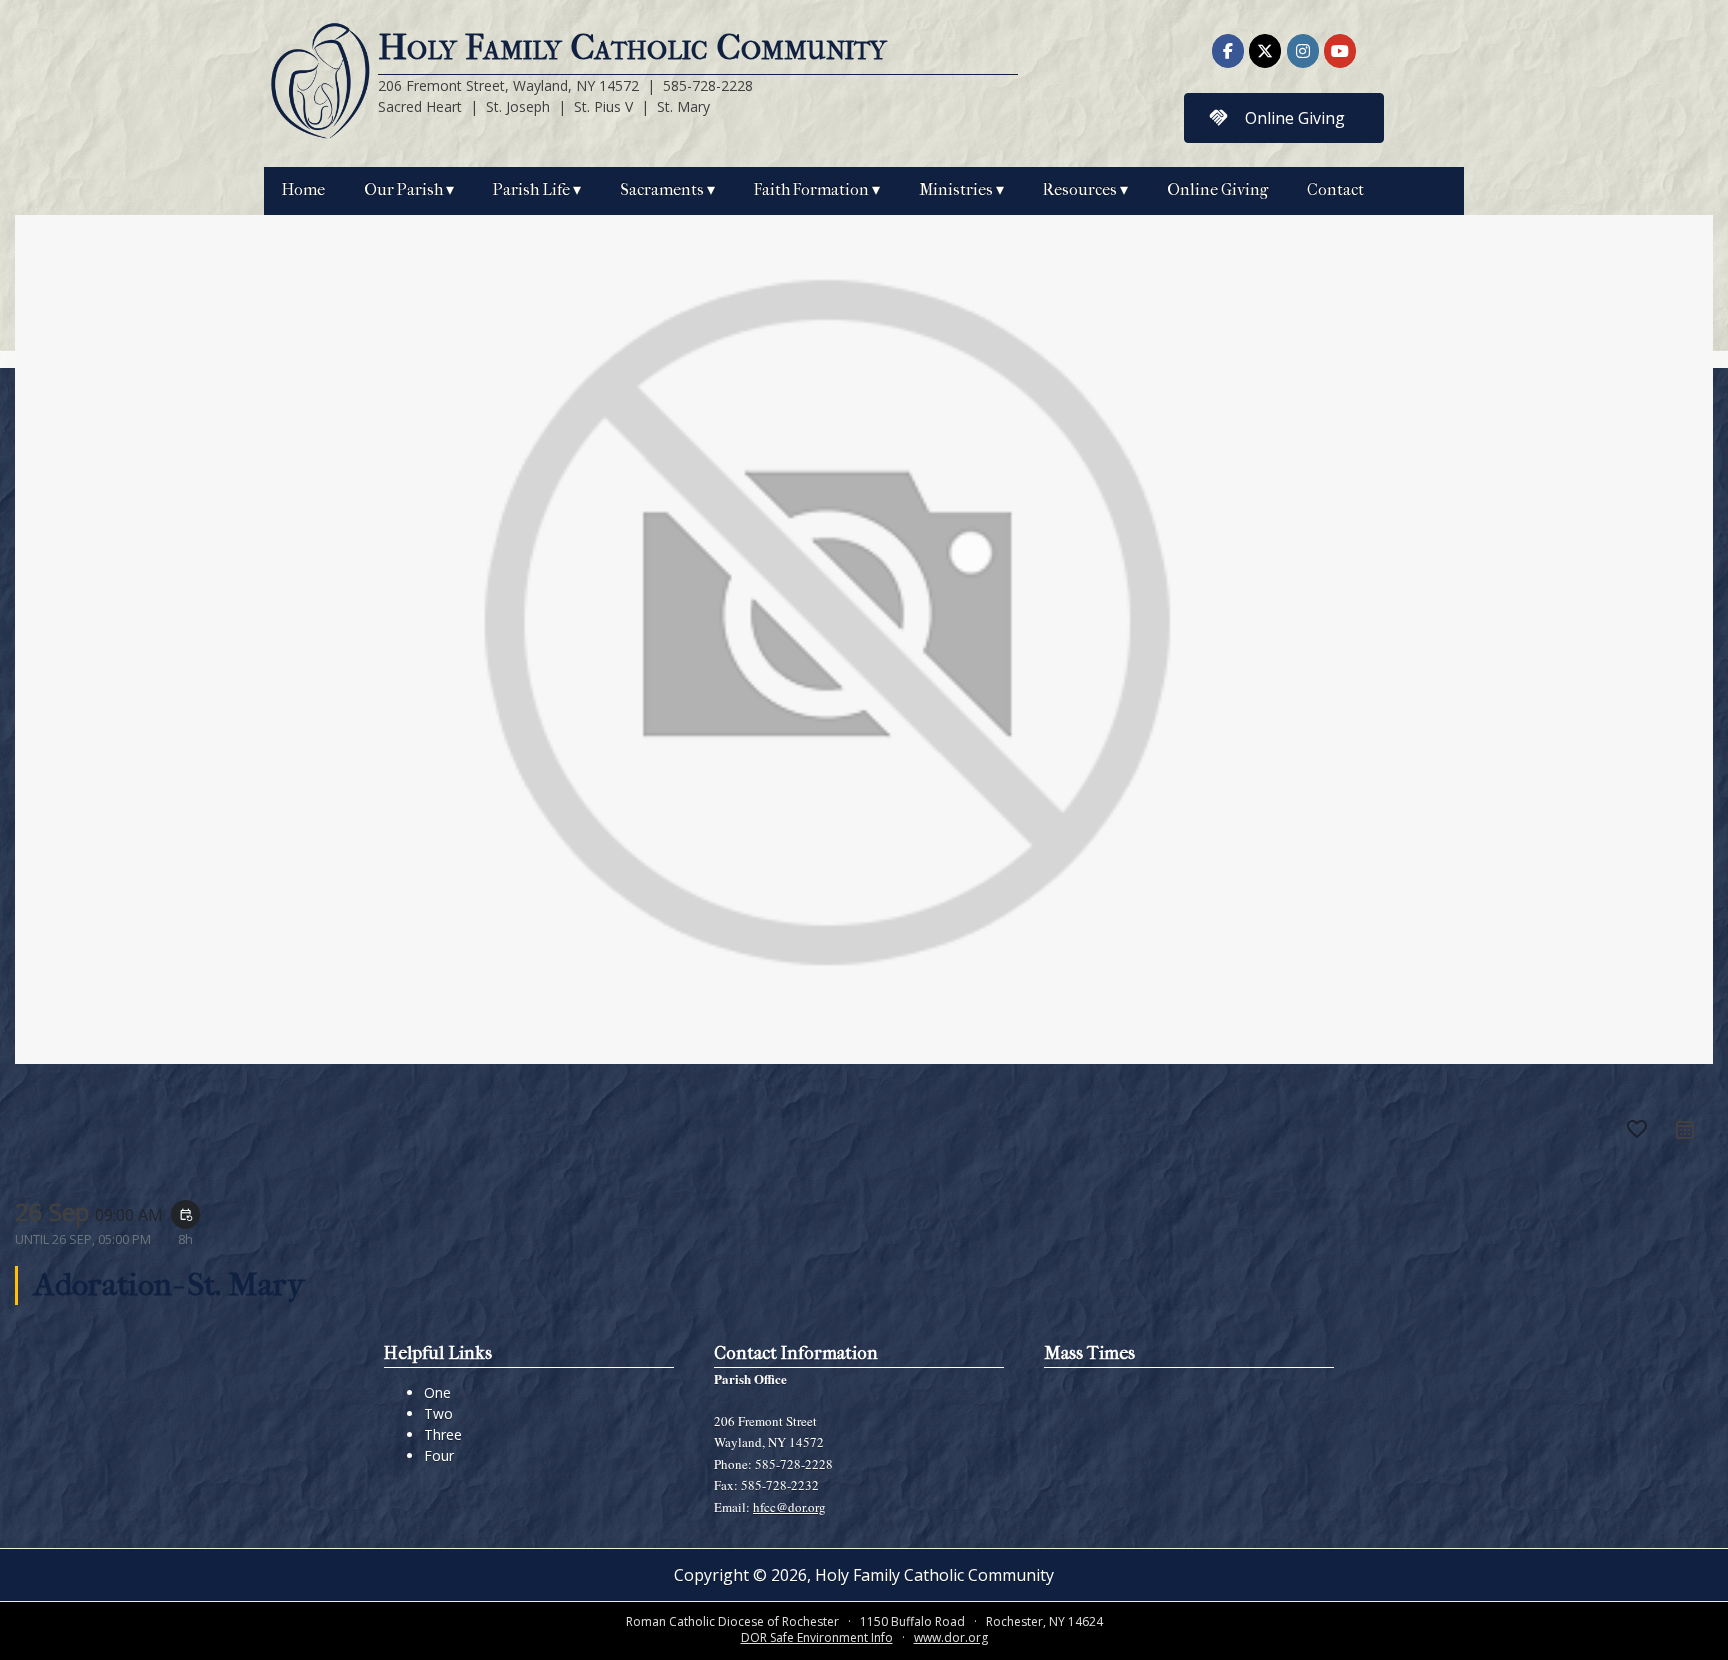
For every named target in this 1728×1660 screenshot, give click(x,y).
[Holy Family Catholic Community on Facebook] (1228, 51)
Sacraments (662, 189)
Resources (1080, 189)
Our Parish (403, 189)
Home (303, 189)
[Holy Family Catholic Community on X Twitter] (1265, 51)
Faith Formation (811, 189)
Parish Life (531, 189)
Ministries (956, 189)
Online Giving (1217, 189)
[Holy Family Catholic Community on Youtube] (1340, 51)
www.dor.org (951, 1637)
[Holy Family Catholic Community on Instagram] (1303, 51)
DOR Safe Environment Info (817, 1637)
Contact (1335, 189)
